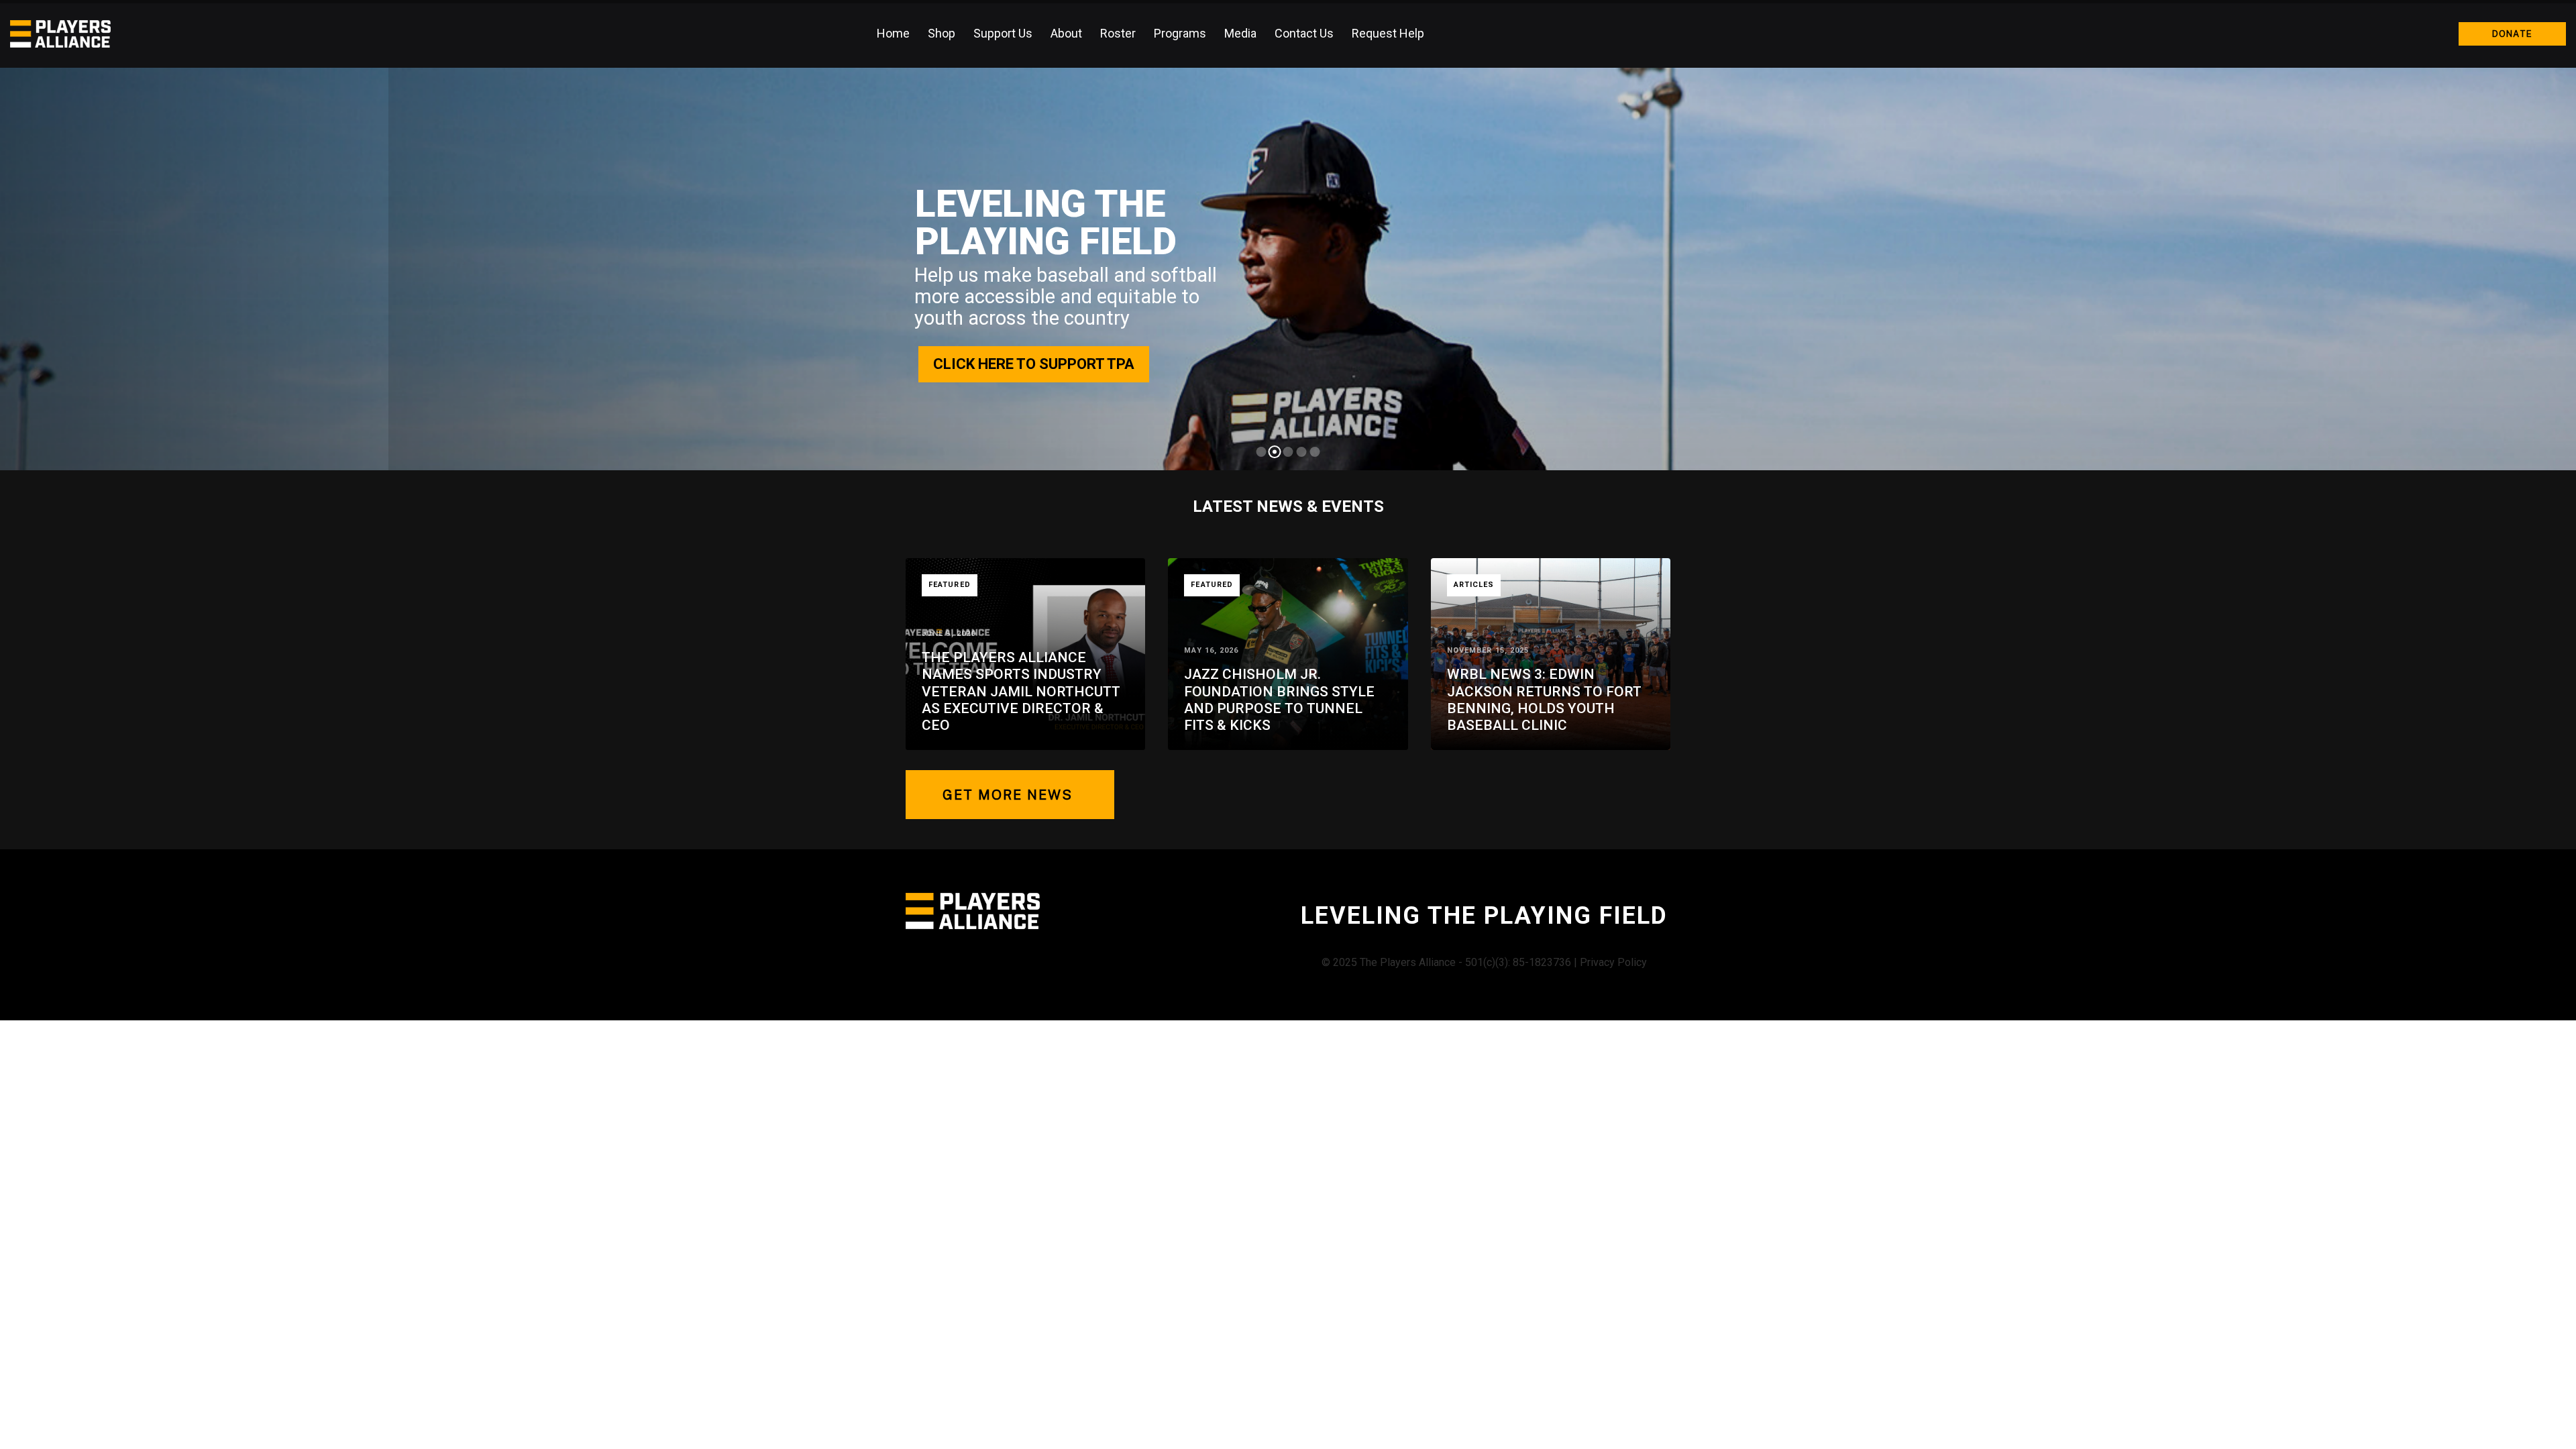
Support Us (1003, 33)
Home (893, 33)
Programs (1180, 33)
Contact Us (1304, 33)
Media (1240, 33)
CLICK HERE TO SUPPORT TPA (1034, 364)
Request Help (1388, 33)
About (1066, 33)
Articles (1474, 585)
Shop (942, 33)
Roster (1118, 33)
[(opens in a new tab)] (1551, 654)
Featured (950, 585)
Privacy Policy (1613, 962)
